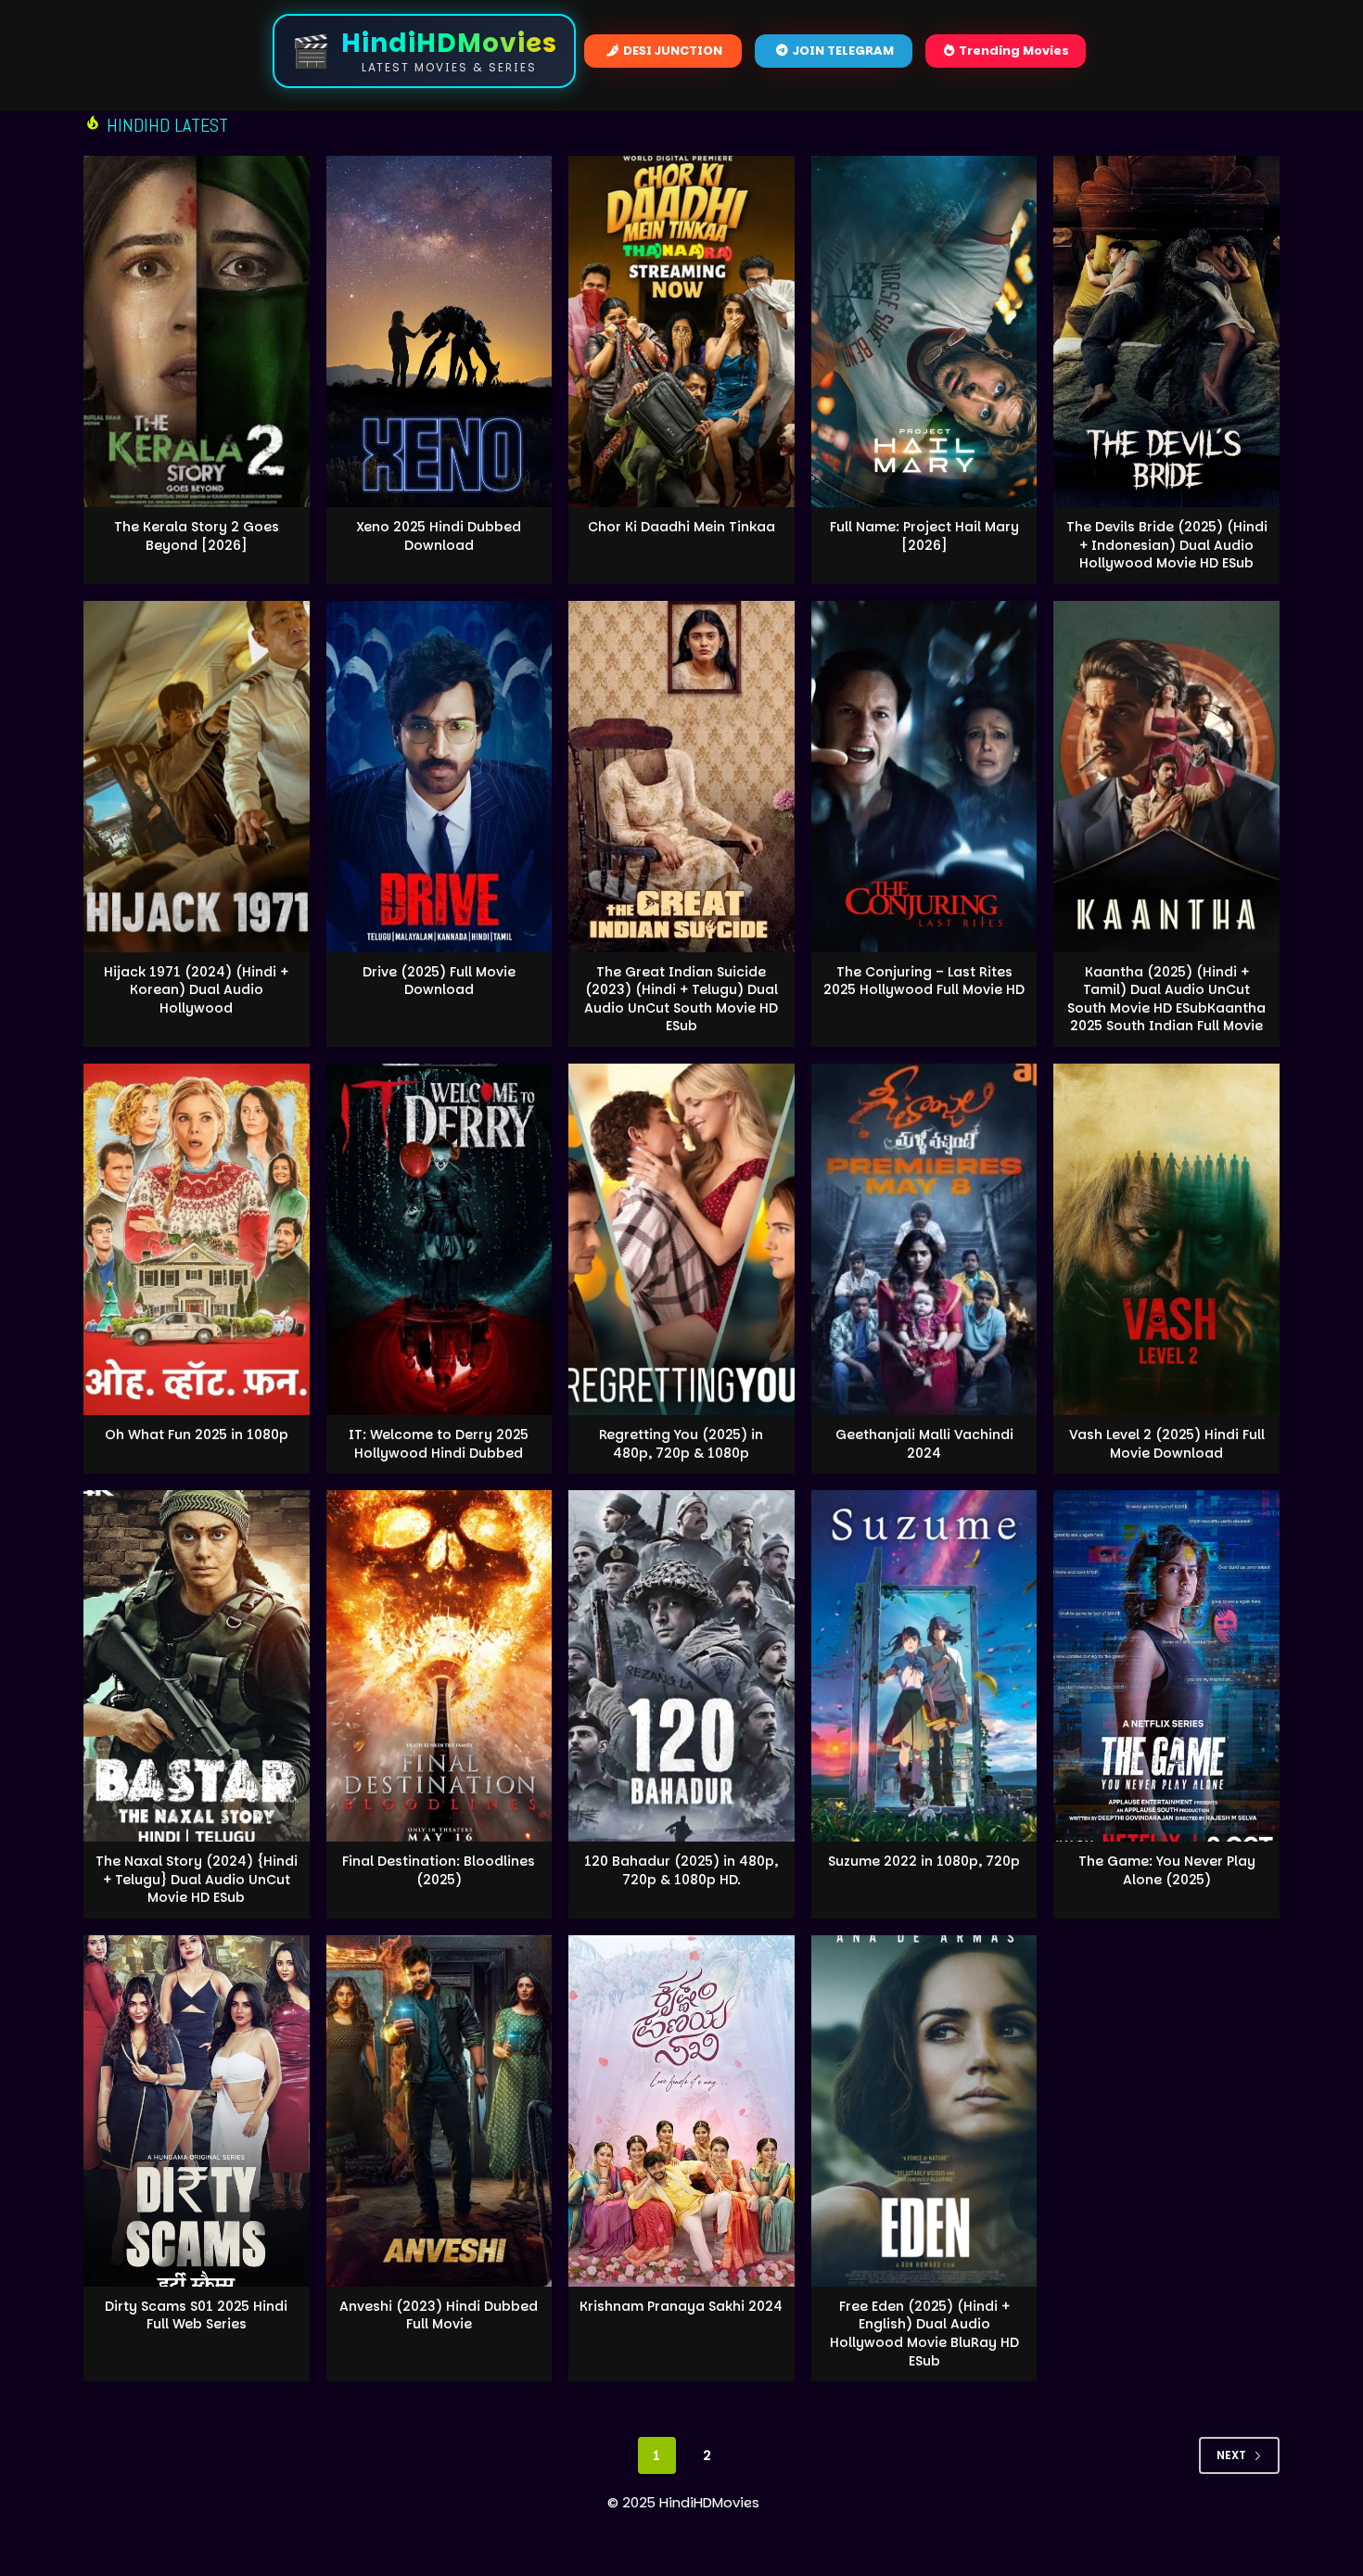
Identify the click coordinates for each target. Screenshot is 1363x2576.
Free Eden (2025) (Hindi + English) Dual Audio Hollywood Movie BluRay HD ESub (924, 2334)
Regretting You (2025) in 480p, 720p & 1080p (681, 1444)
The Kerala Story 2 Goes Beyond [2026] (197, 536)
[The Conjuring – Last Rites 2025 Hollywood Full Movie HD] (924, 777)
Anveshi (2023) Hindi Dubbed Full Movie (439, 2315)
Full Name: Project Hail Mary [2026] (924, 536)
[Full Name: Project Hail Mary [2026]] (924, 332)
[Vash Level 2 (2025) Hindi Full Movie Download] (1166, 1239)
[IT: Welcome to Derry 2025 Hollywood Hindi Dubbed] (439, 1239)
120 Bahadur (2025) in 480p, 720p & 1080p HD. (681, 1870)
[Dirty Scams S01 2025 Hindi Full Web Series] (197, 2111)
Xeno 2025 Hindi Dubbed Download (439, 536)
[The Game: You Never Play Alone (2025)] (1166, 1666)
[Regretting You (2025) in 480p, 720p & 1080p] (681, 1239)
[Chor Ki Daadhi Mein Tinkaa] (681, 332)
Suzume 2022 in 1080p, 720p (924, 1861)
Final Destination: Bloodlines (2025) (439, 1870)
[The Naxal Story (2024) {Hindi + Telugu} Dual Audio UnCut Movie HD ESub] (197, 1666)
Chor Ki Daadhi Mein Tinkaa (681, 527)
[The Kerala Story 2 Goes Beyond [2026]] (197, 332)
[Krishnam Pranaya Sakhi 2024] (681, 2111)
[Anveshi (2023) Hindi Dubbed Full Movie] (439, 2111)
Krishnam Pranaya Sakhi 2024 (681, 2306)
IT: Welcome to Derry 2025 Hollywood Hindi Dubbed (439, 1444)
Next (1231, 2455)
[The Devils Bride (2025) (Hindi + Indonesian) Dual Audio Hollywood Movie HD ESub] (1166, 332)
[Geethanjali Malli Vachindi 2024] (924, 1239)
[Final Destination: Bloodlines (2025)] (439, 1666)
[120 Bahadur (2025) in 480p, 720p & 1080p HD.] (681, 1666)
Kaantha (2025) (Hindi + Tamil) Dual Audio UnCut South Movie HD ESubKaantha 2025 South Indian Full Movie (1166, 999)
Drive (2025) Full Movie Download (439, 981)
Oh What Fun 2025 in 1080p (197, 1435)
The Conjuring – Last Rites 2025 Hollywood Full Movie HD (924, 981)
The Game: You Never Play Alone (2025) (1167, 1870)
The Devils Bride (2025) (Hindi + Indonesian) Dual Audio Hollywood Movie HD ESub (1167, 545)
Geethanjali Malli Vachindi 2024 (924, 1444)
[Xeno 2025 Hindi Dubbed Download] (439, 332)
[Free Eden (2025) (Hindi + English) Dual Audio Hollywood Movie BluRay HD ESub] (924, 2111)
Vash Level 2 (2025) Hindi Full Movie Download (1167, 1444)
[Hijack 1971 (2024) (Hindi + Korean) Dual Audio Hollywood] (197, 777)
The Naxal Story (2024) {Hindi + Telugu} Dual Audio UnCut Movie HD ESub (197, 1879)
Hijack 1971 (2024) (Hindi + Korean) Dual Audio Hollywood (196, 990)
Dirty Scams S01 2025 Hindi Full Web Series (196, 2315)
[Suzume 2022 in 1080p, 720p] (924, 1666)
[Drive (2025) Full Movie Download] (439, 777)
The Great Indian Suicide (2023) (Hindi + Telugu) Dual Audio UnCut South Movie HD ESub (681, 999)
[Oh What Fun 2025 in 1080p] (197, 1239)
